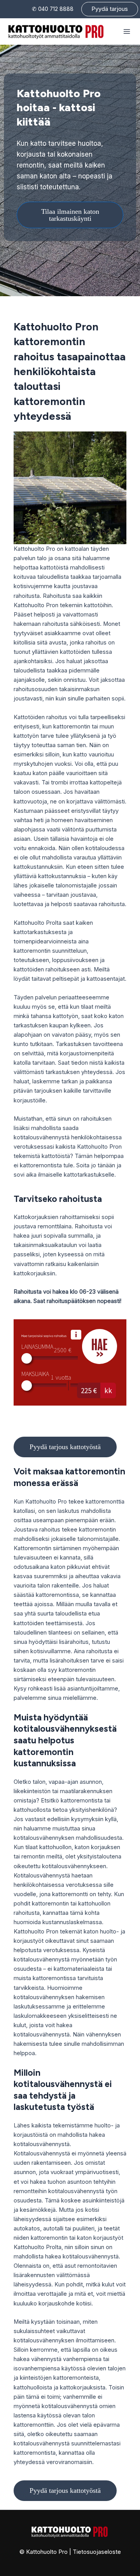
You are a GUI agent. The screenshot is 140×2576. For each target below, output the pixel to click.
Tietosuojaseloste (97, 2552)
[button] (110, 9)
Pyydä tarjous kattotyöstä (65, 1447)
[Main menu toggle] (127, 31)
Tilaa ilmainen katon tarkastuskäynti (70, 215)
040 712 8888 (56, 9)
